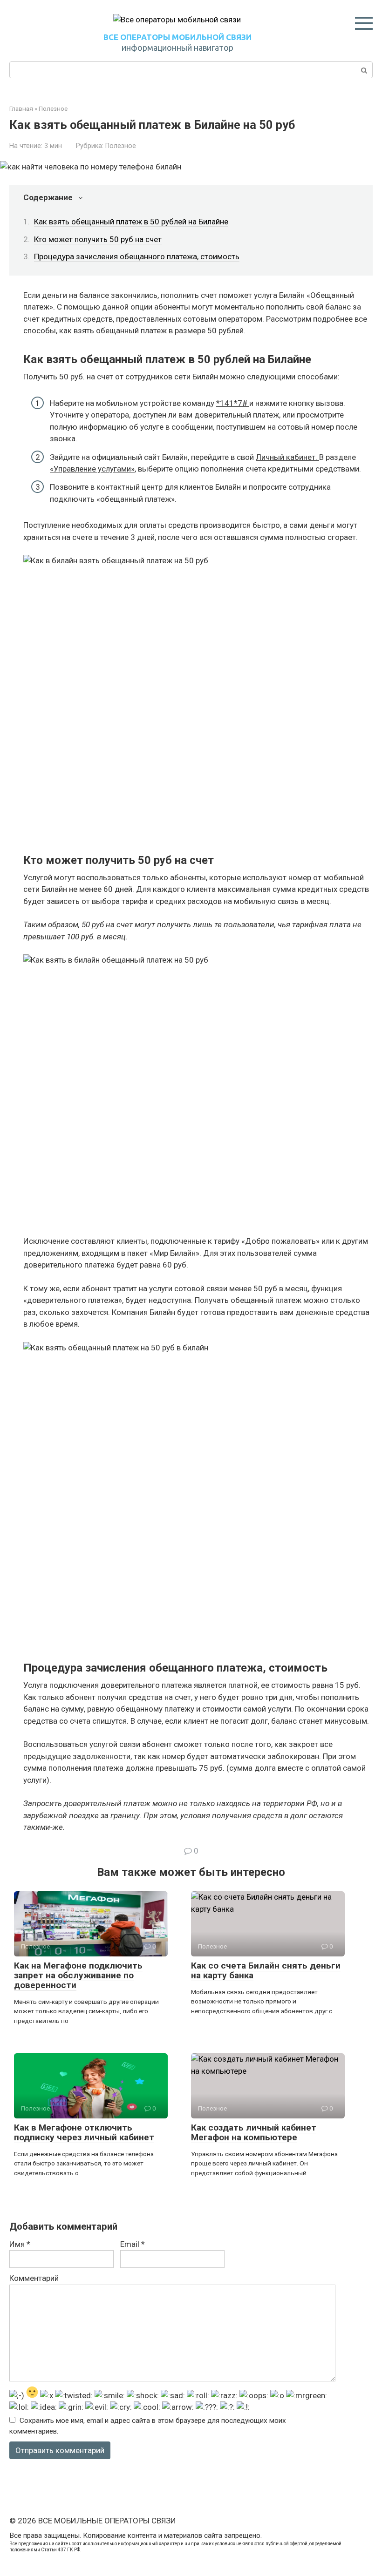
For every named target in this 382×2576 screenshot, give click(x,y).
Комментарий (34, 2278)
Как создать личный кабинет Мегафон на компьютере (254, 2132)
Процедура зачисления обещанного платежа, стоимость (137, 256)
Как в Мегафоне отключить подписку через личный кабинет (84, 2132)
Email (133, 2244)
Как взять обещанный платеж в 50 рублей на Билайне (131, 222)
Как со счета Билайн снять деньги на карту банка (266, 1970)
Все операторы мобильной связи (177, 37)
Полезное (121, 146)
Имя (20, 2244)
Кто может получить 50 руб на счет (98, 239)
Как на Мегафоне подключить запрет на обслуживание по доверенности (78, 1975)
